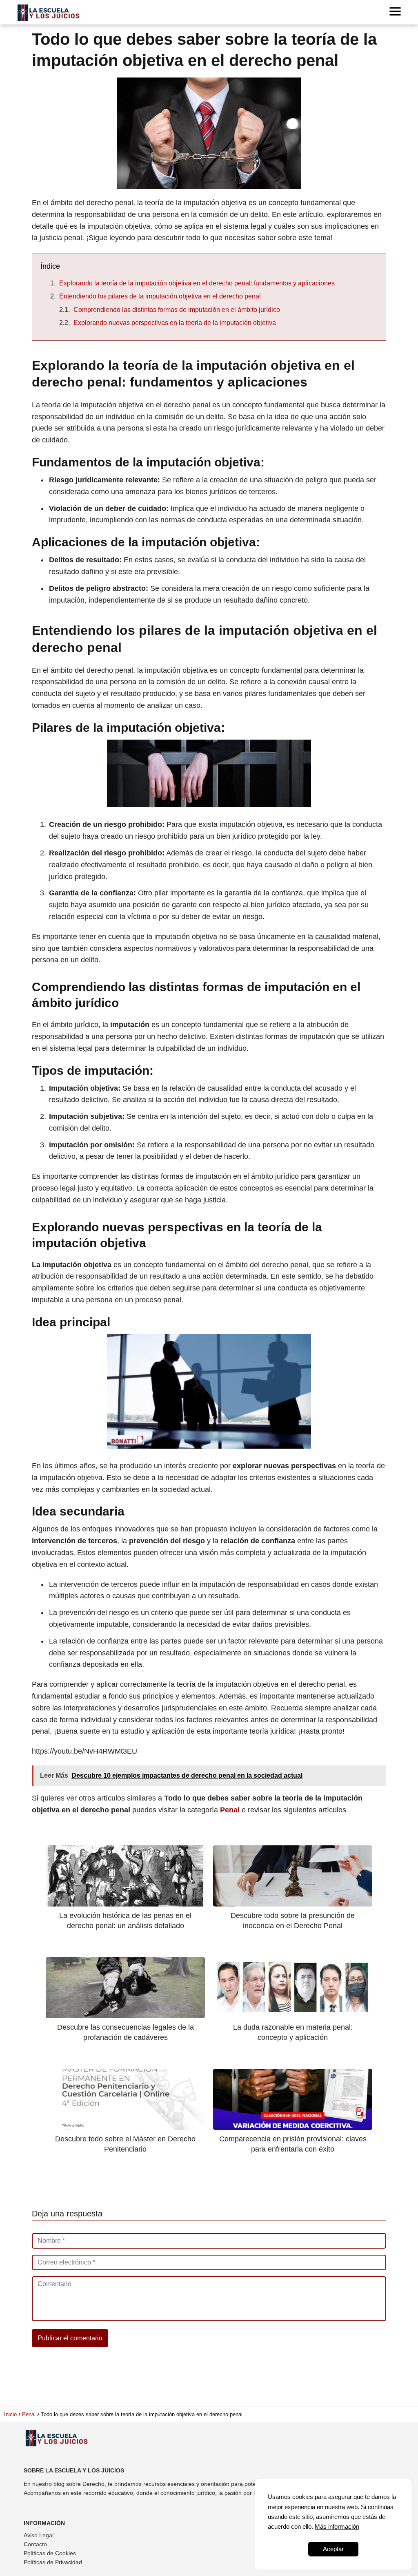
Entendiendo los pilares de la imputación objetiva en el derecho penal (160, 296)
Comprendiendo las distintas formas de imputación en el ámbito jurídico (177, 310)
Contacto (35, 2544)
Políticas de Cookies (50, 2553)
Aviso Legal (39, 2535)
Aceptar (333, 2549)
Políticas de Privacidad (53, 2562)
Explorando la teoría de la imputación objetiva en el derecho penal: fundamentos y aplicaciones (197, 283)
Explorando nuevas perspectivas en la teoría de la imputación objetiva (175, 323)
